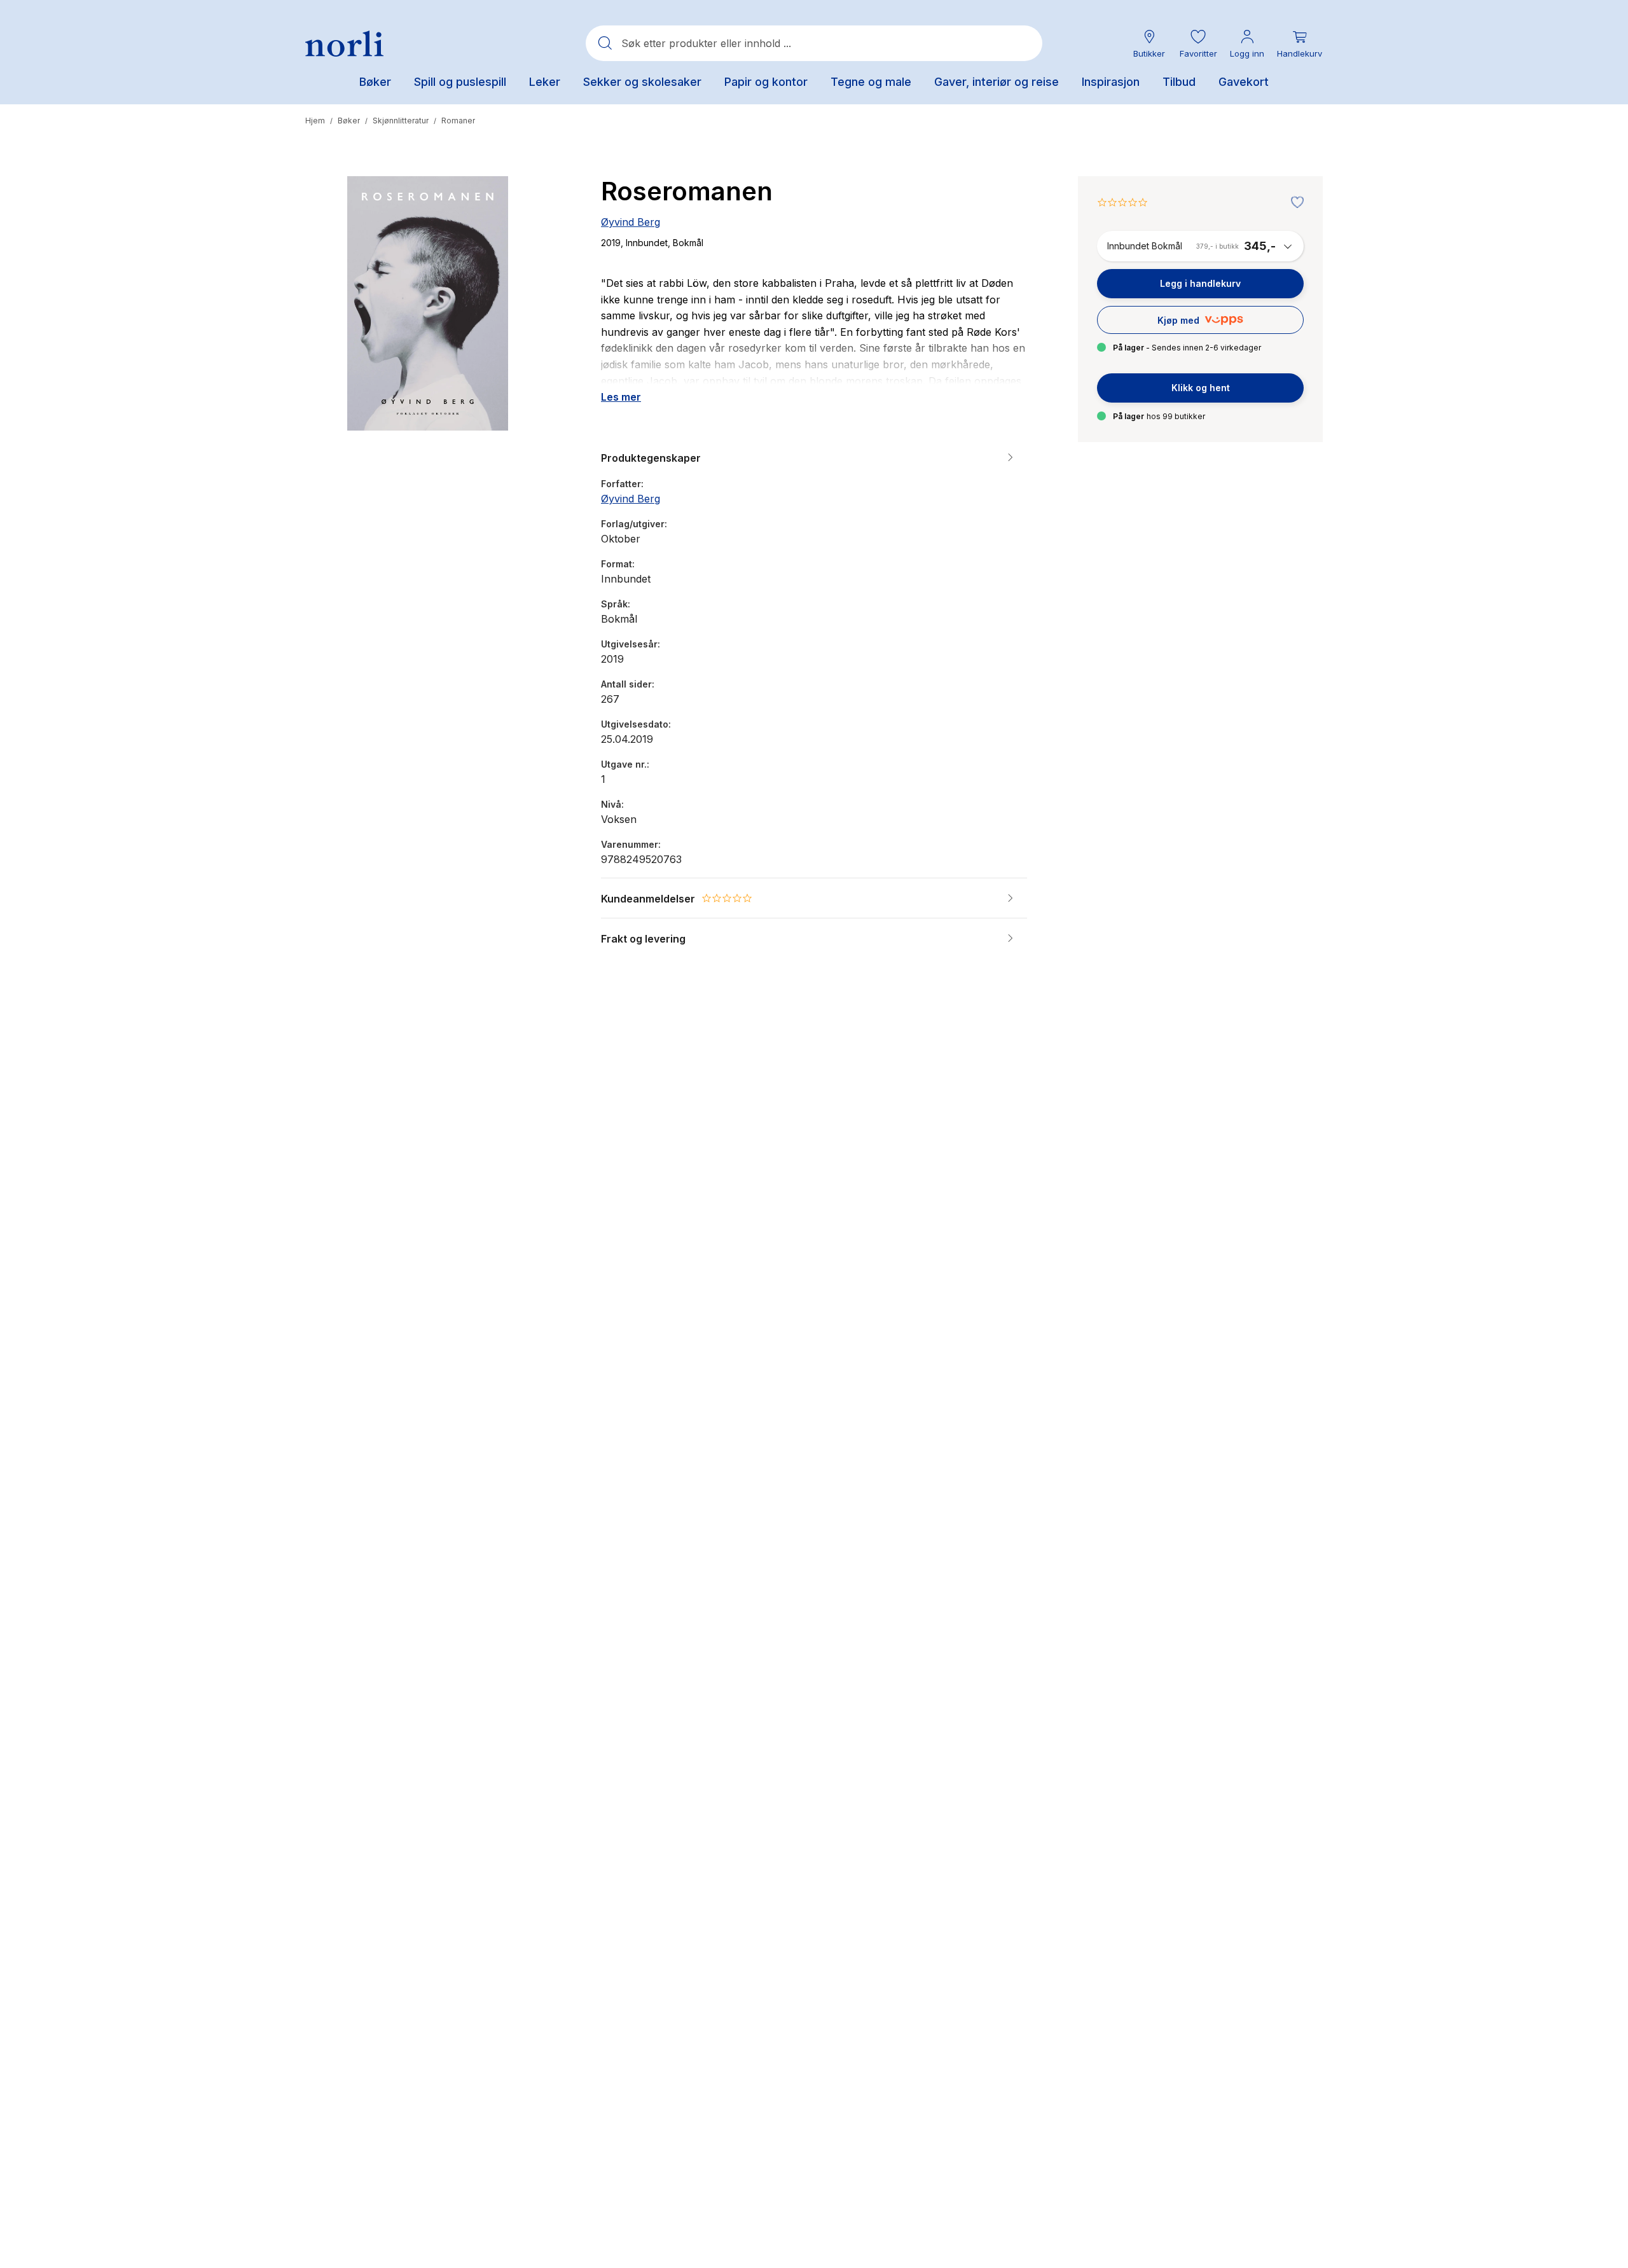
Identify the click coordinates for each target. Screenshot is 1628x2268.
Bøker (349, 121)
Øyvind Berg (631, 222)
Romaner (458, 121)
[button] (1198, 44)
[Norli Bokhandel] (344, 44)
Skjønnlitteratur (401, 121)
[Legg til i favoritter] (1294, 203)
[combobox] (814, 43)
